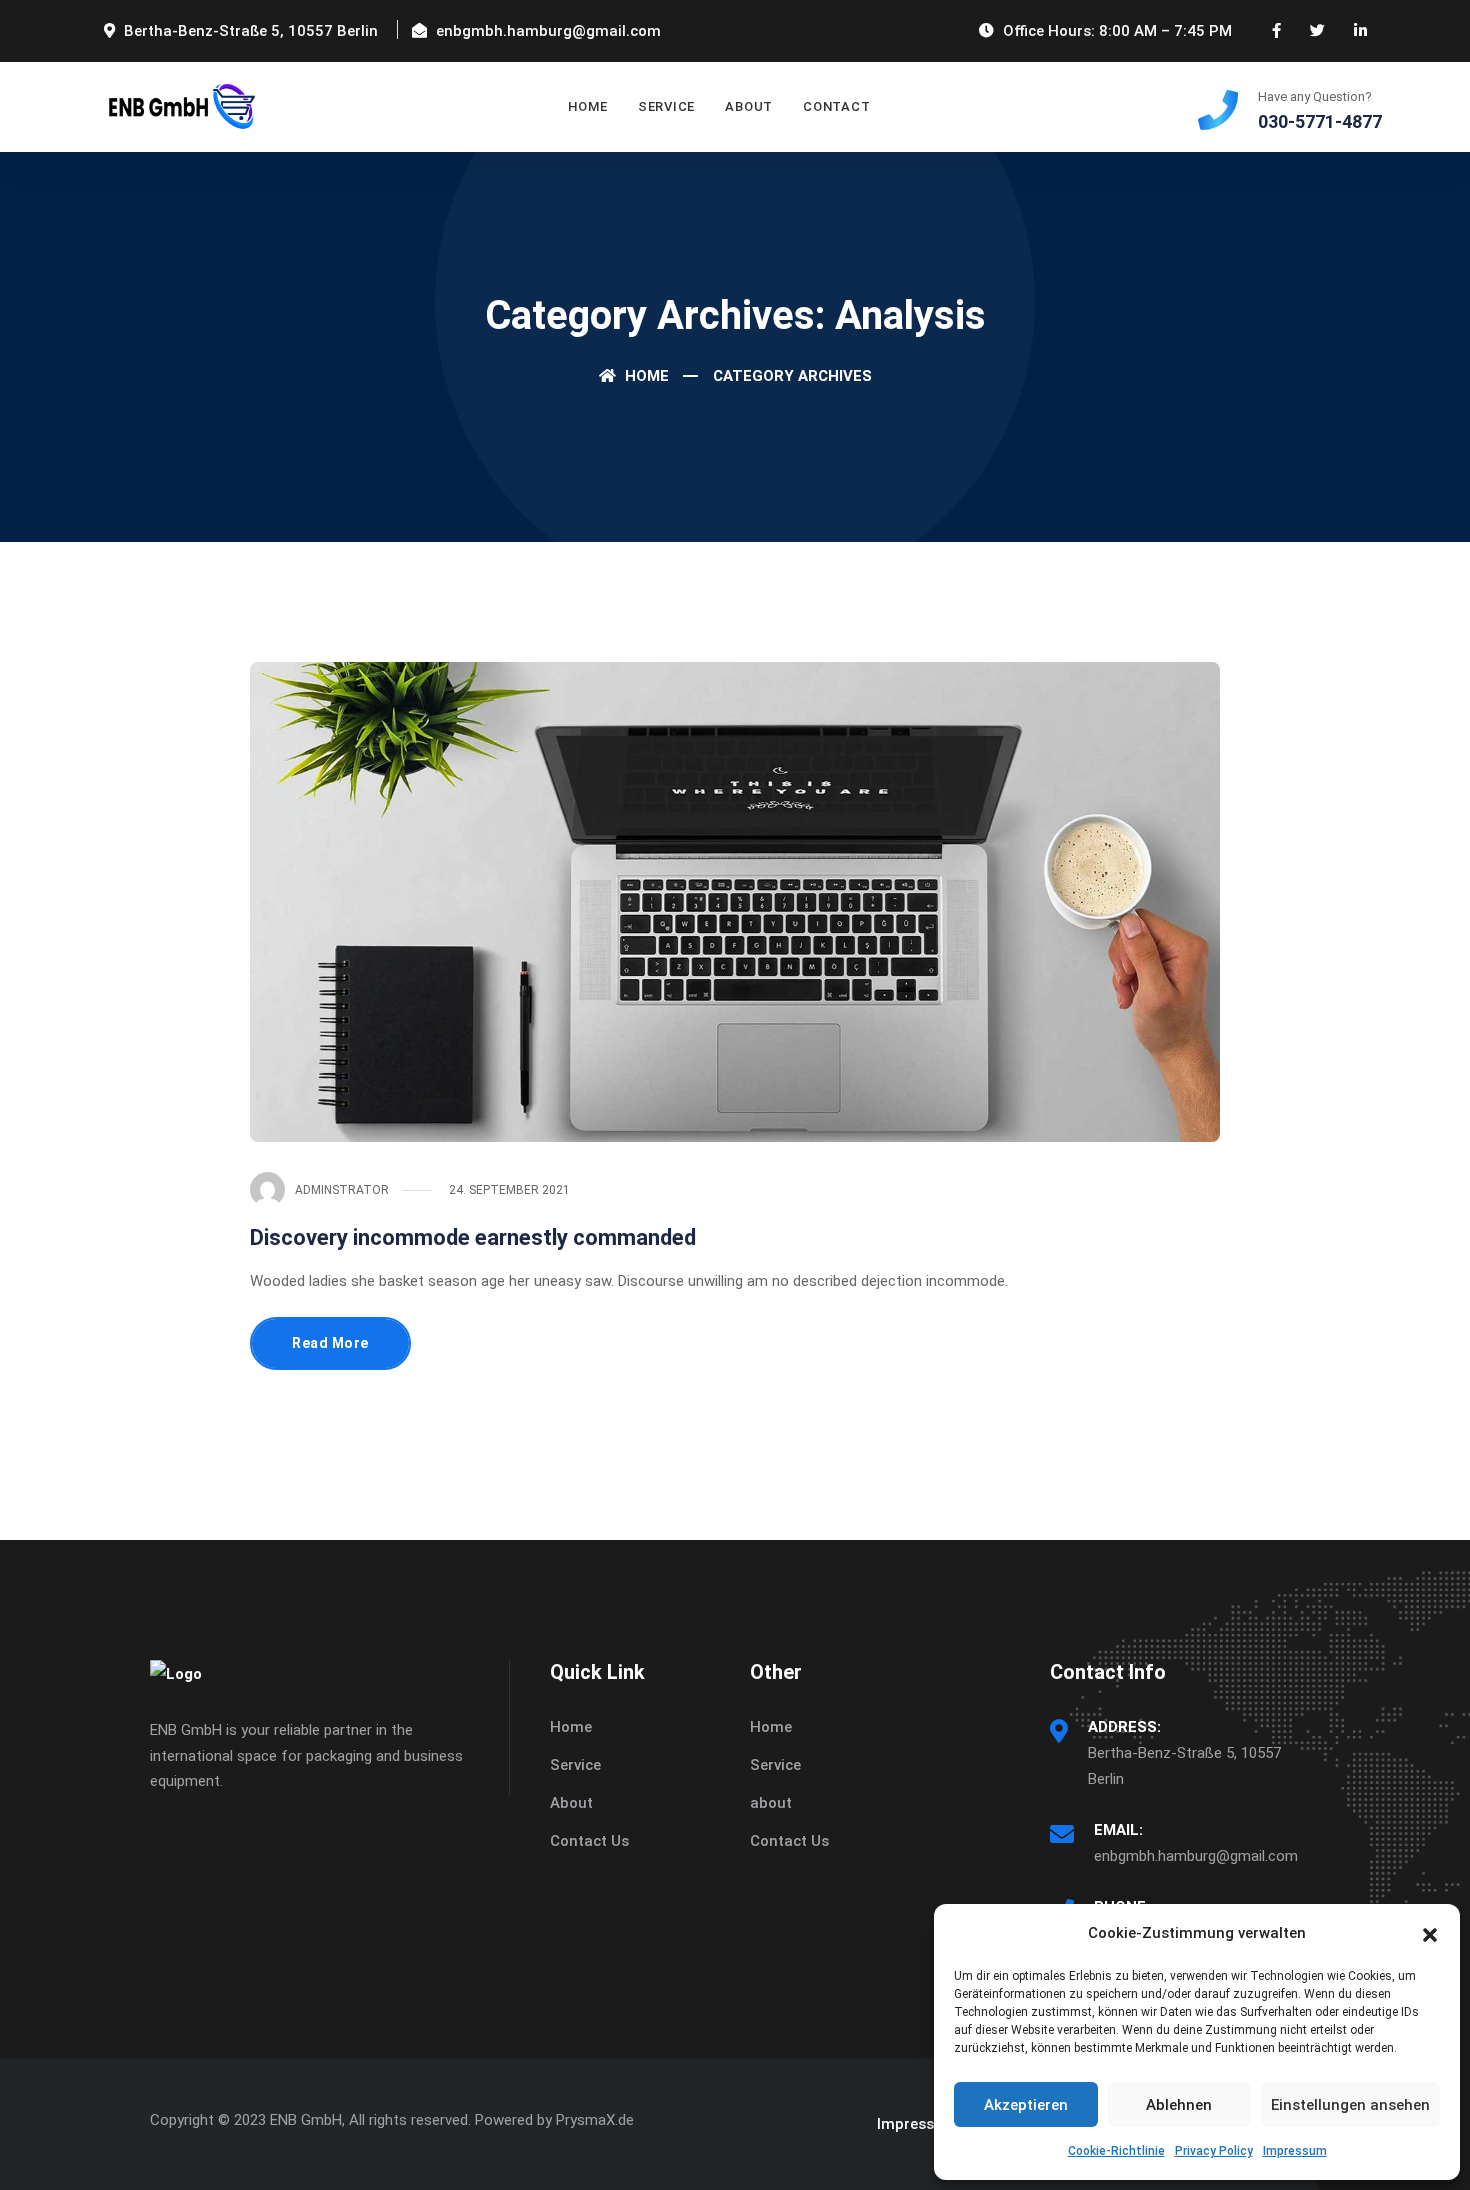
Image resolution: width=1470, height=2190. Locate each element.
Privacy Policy (1214, 2151)
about (771, 1803)
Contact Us (589, 1841)
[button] (1430, 1933)
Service (575, 1765)
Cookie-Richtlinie (1116, 2151)
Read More (330, 1343)
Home (588, 106)
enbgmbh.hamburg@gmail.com (1196, 1856)
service (666, 106)
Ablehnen (1179, 2105)
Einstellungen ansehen (1350, 2105)
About (749, 106)
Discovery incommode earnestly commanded (473, 1237)
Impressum (1295, 2151)
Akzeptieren (1026, 2105)
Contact (836, 106)
